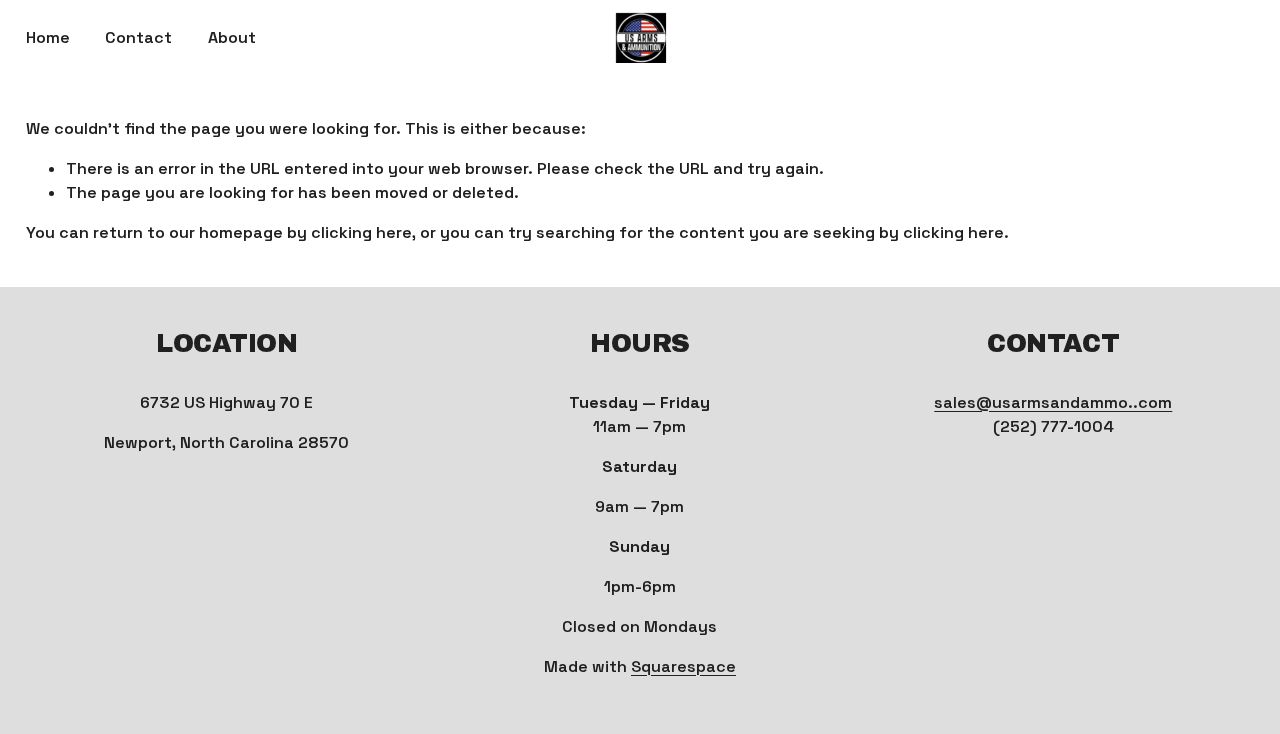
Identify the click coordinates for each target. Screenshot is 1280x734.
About (232, 37)
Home (48, 37)
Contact (138, 37)
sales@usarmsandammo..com (1053, 402)
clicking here (361, 232)
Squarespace (683, 666)
